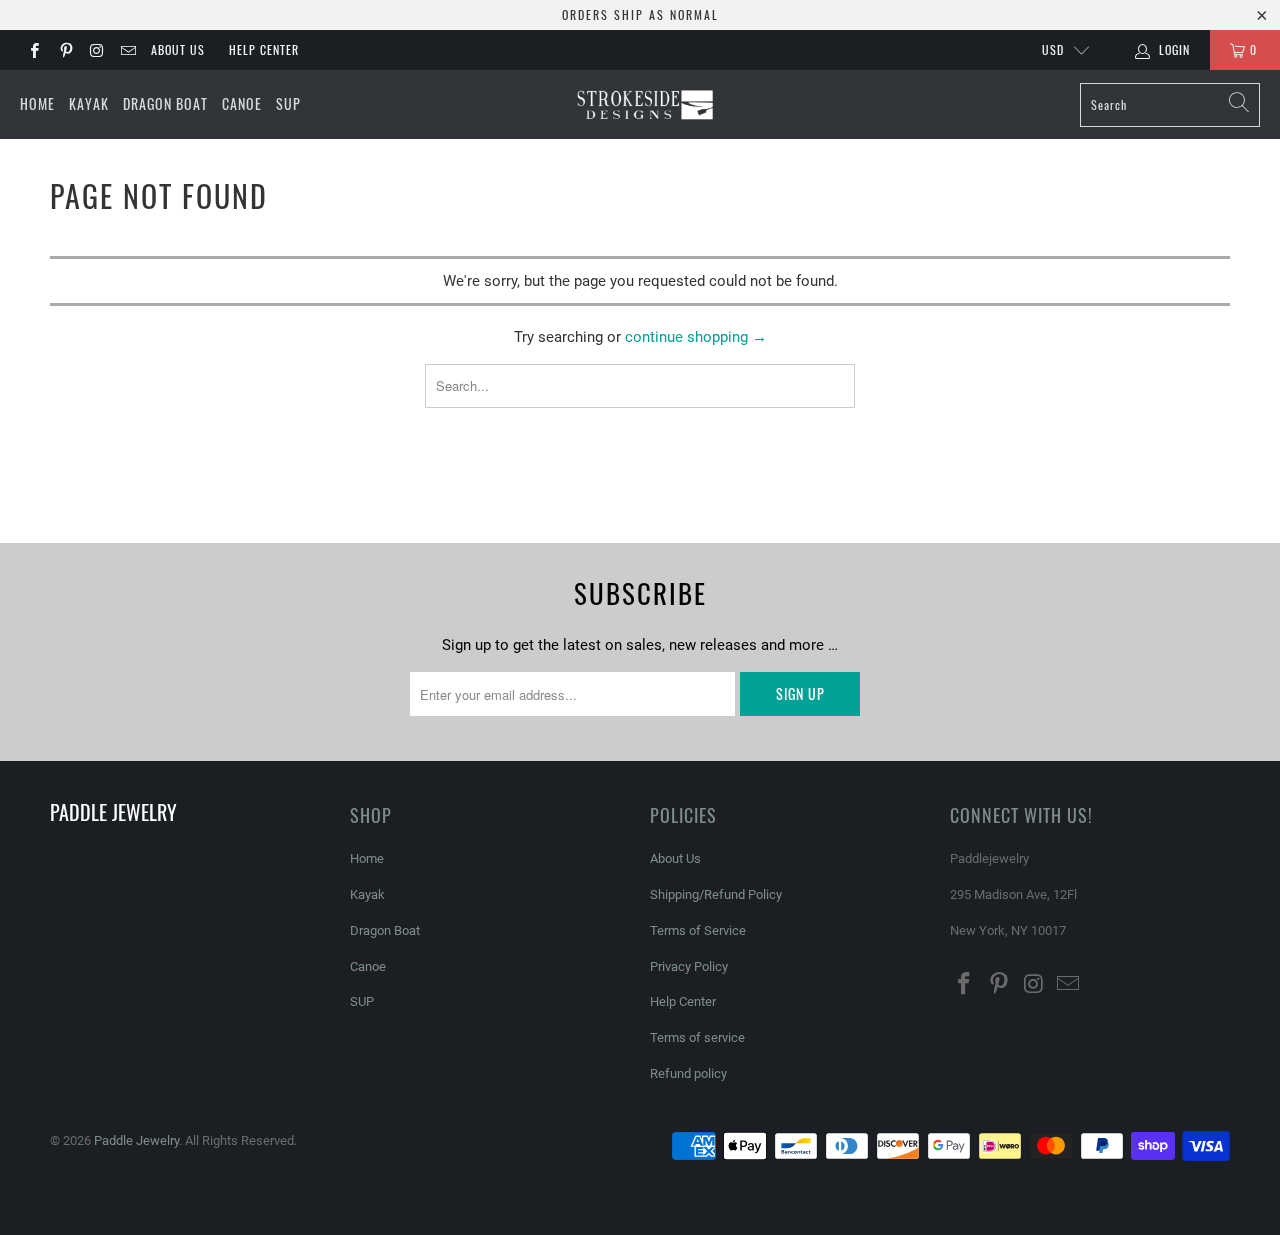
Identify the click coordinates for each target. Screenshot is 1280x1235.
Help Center (264, 49)
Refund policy (688, 1073)
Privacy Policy (689, 966)
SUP (288, 103)
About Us (178, 49)
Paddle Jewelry (136, 1140)
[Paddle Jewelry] (644, 105)
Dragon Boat (165, 103)
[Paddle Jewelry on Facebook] (33, 50)
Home (37, 103)
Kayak (89, 103)
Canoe (242, 103)
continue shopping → (696, 337)
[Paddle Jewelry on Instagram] (96, 50)
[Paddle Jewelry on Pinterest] (64, 50)
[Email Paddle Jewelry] (127, 50)
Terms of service (697, 1037)
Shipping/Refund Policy (716, 894)
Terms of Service (698, 930)
